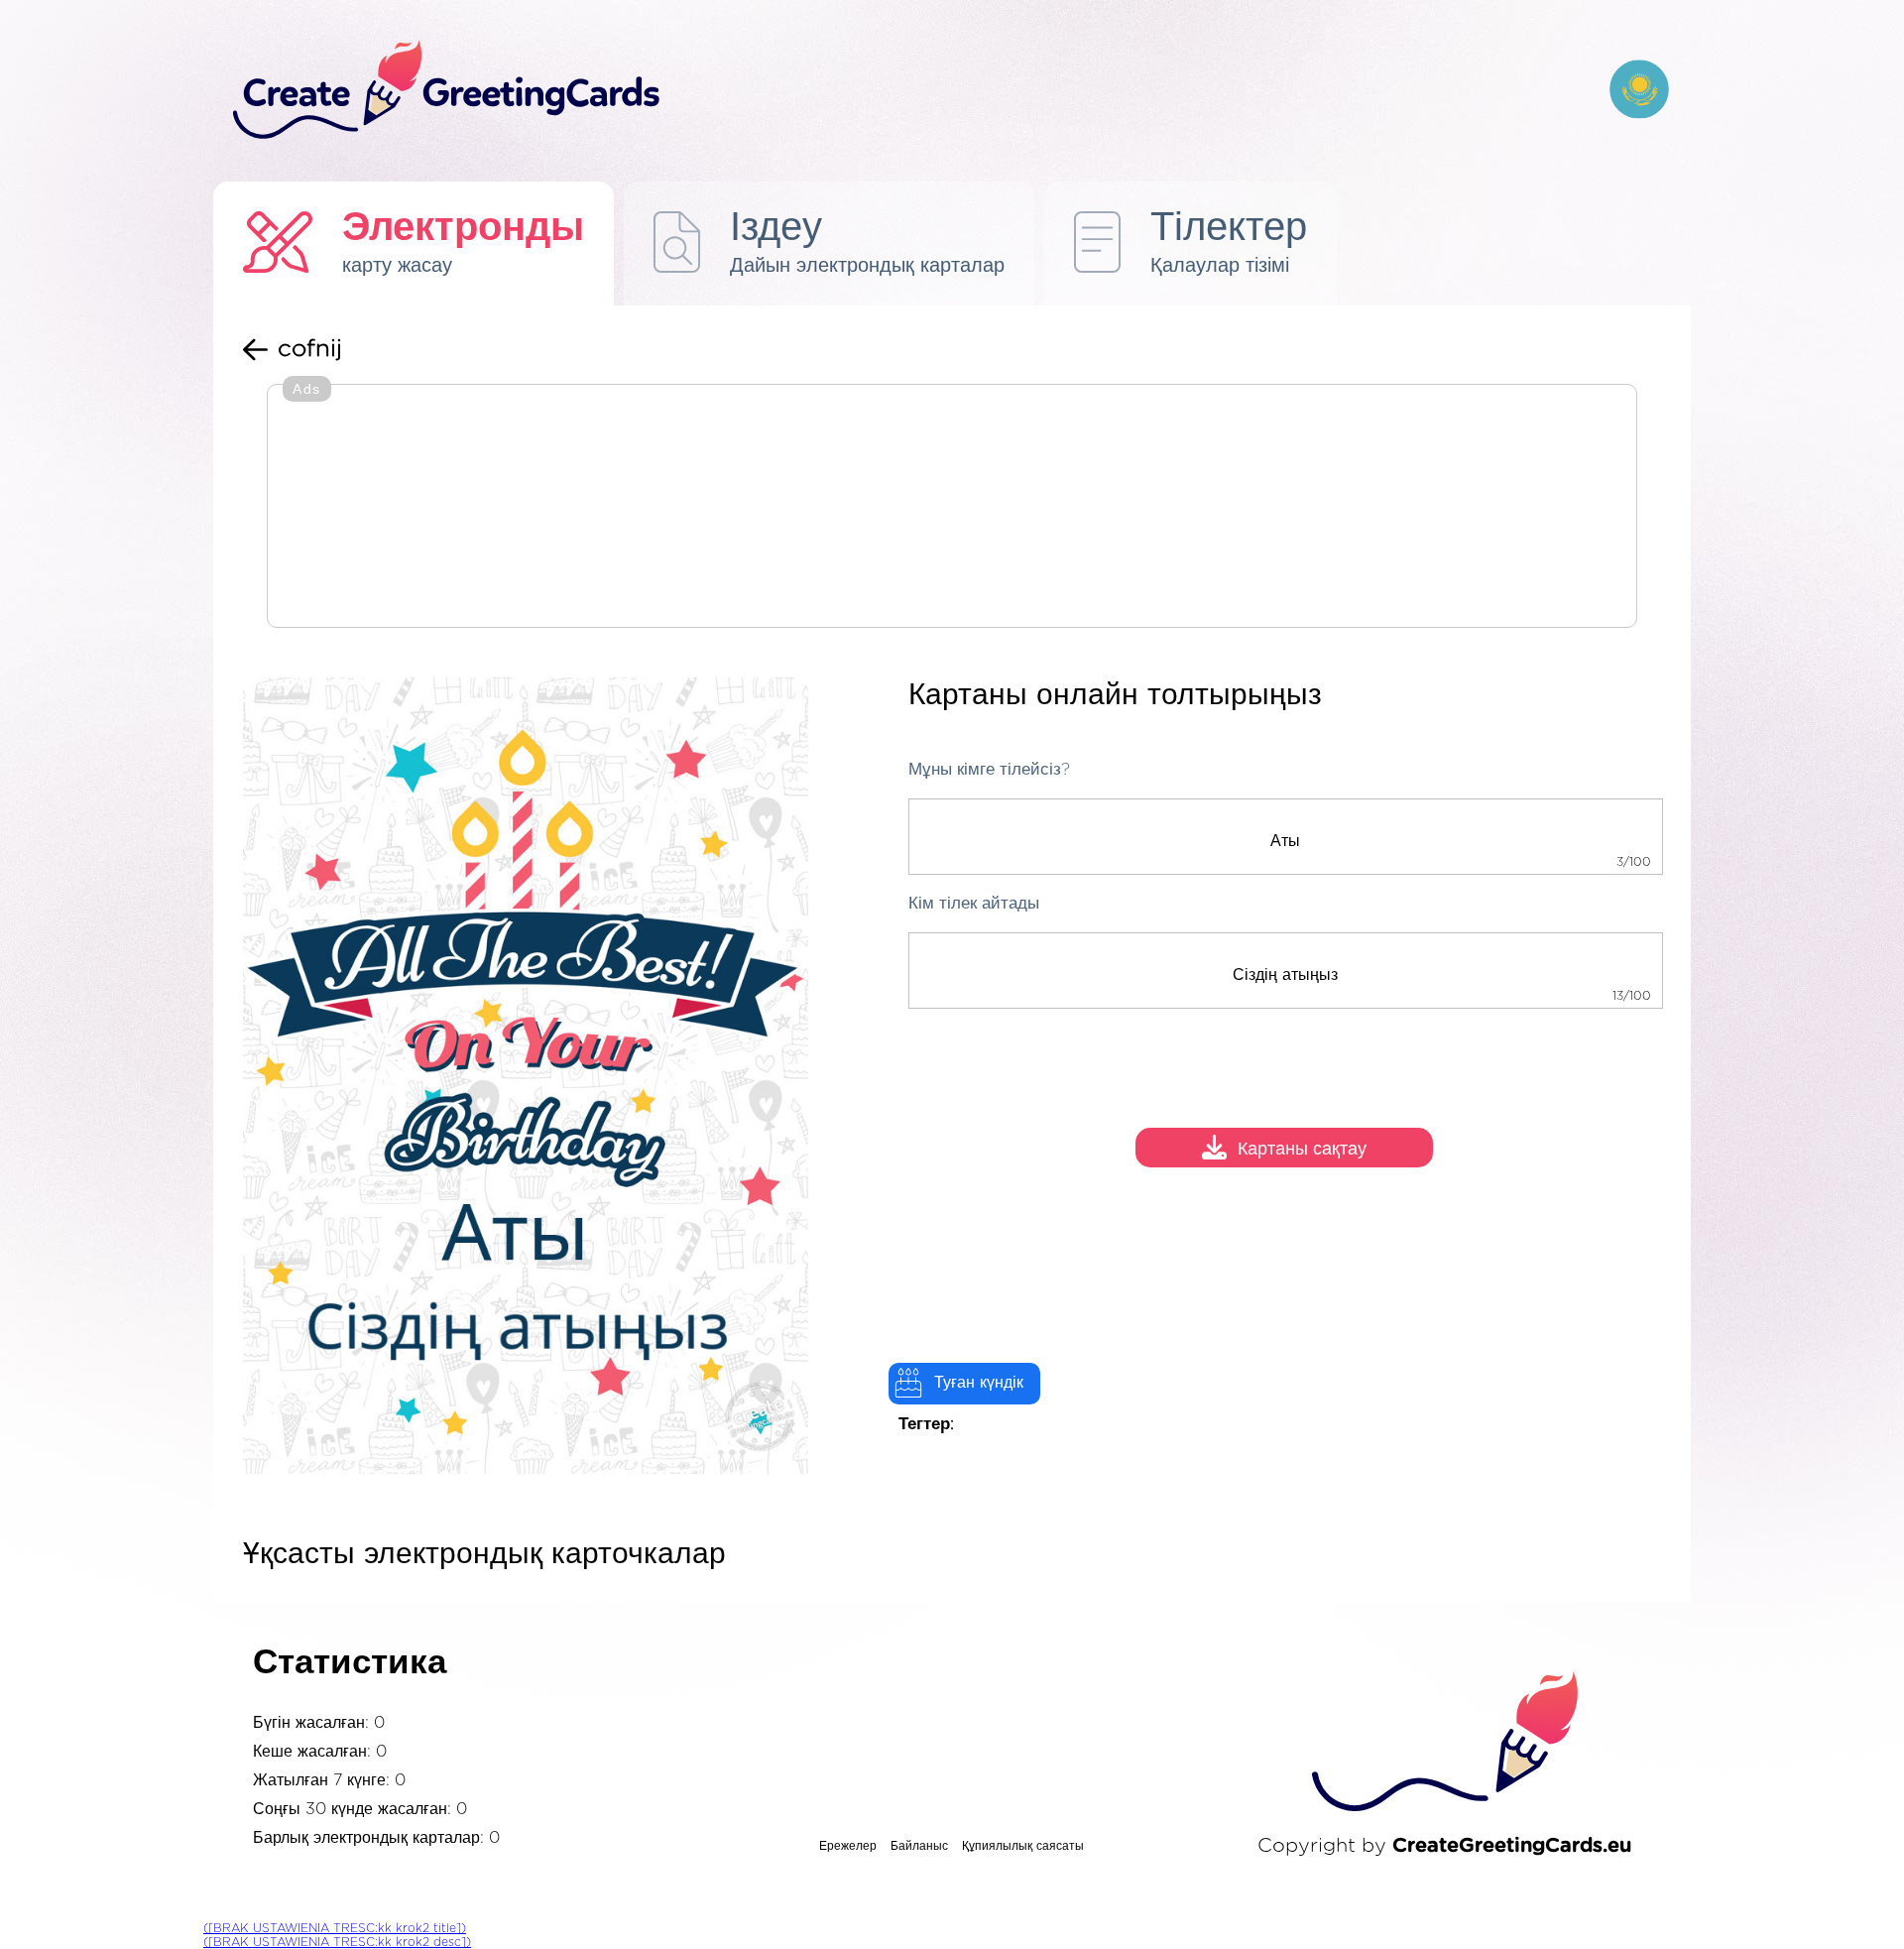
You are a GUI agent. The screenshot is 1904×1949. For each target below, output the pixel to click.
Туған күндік (979, 1383)
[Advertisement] (952, 508)
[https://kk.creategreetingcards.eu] (905, 91)
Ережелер (848, 1846)
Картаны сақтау (1302, 1151)
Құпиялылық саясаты (1023, 1846)
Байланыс (919, 1846)
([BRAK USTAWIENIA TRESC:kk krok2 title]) (335, 1928)
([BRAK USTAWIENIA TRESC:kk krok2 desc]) (337, 1942)
